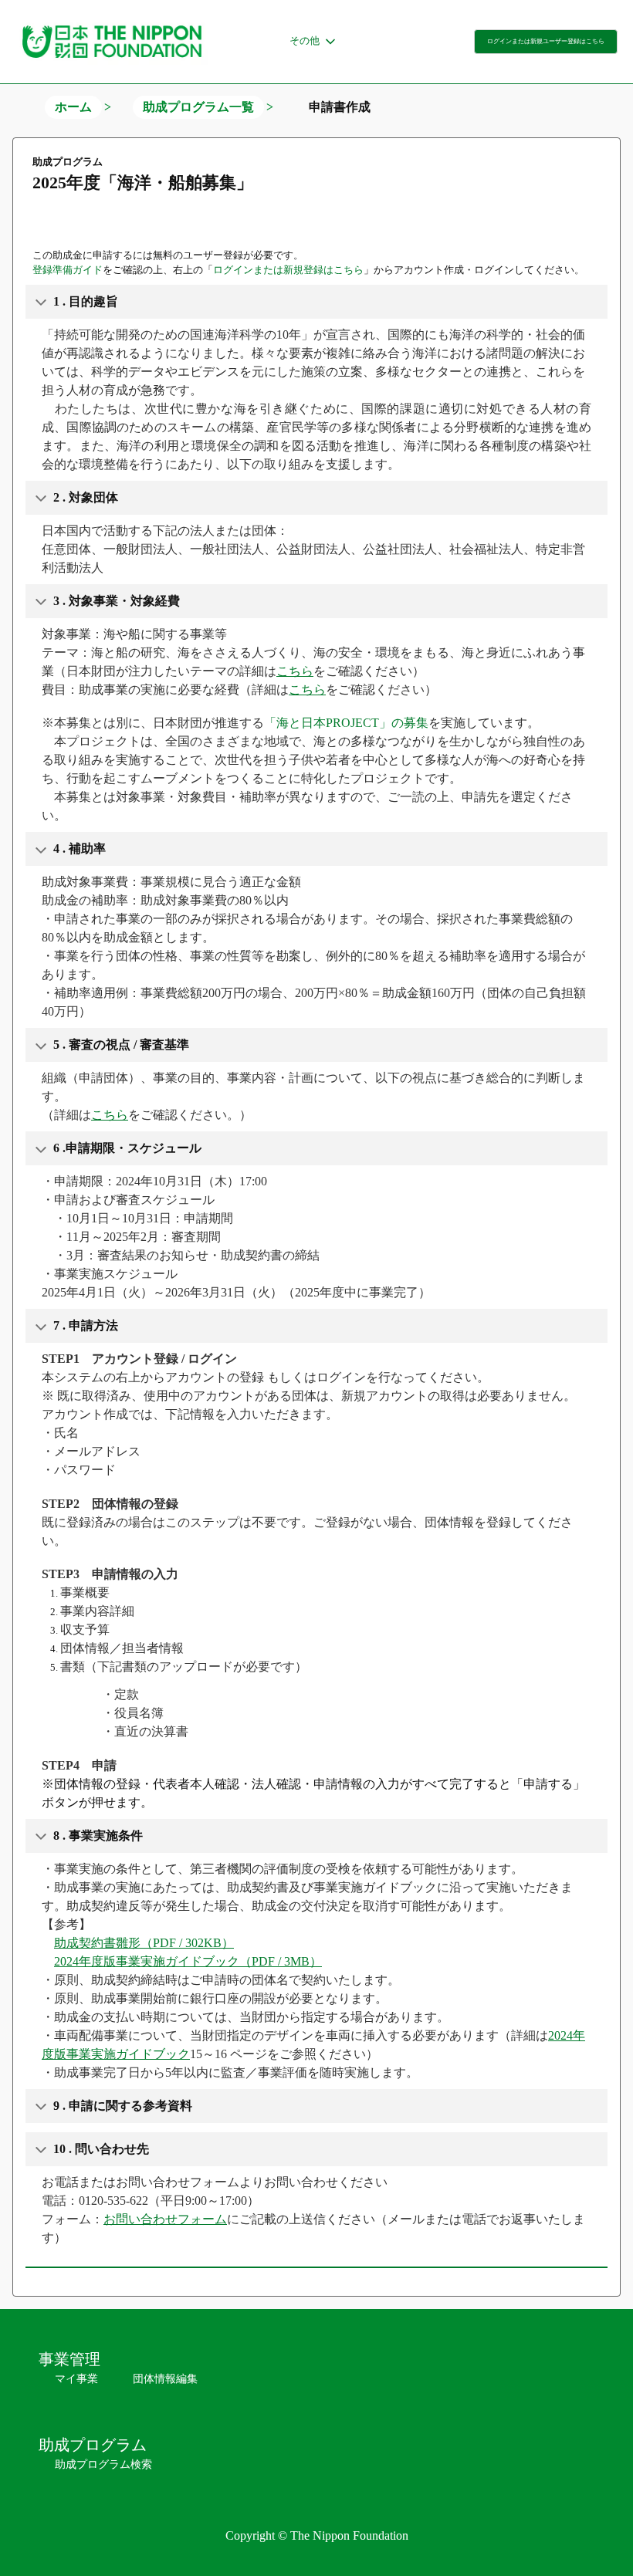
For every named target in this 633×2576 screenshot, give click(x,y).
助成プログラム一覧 (198, 107)
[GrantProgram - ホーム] (112, 42)
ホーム (73, 107)
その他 (305, 41)
